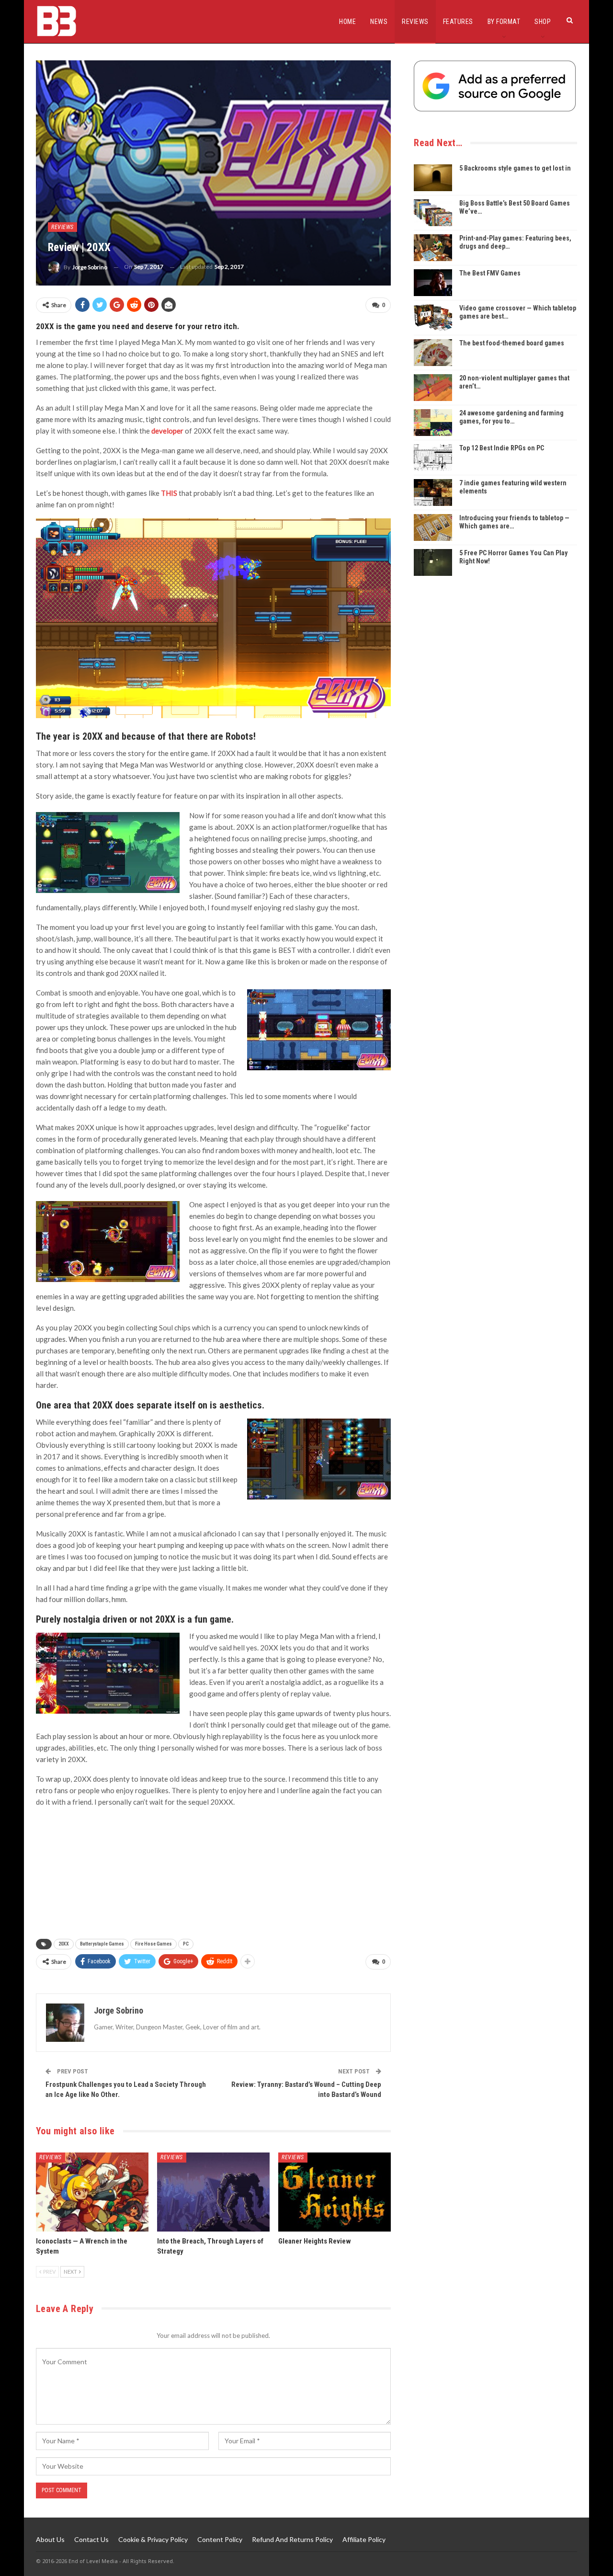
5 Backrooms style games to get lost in (515, 168)
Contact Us (91, 2539)
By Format (504, 22)
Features (458, 22)
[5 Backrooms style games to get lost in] (433, 178)
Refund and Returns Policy (292, 2539)
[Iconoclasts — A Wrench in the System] (92, 2192)
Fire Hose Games (153, 1944)
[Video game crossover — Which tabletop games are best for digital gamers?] (433, 318)
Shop (543, 22)
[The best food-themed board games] (433, 353)
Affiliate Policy (364, 2539)
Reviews (415, 22)
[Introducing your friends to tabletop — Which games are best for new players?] (433, 527)
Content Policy (220, 2539)
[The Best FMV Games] (433, 283)
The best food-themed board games (512, 343)
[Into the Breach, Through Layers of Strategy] (213, 2192)
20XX (64, 1944)
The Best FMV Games (490, 273)
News (379, 22)
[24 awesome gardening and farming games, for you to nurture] (433, 423)
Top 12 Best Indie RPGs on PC (502, 448)
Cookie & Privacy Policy (153, 2539)
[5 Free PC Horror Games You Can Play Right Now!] (433, 562)
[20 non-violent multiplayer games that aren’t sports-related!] (433, 388)
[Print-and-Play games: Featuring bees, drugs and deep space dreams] (433, 248)
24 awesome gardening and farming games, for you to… (511, 417)
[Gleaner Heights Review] (335, 2192)
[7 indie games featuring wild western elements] (433, 492)
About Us (50, 2539)
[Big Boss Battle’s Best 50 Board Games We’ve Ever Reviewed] (433, 213)
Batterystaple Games (102, 1944)
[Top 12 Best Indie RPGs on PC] (433, 458)
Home (347, 22)
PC (186, 1944)
